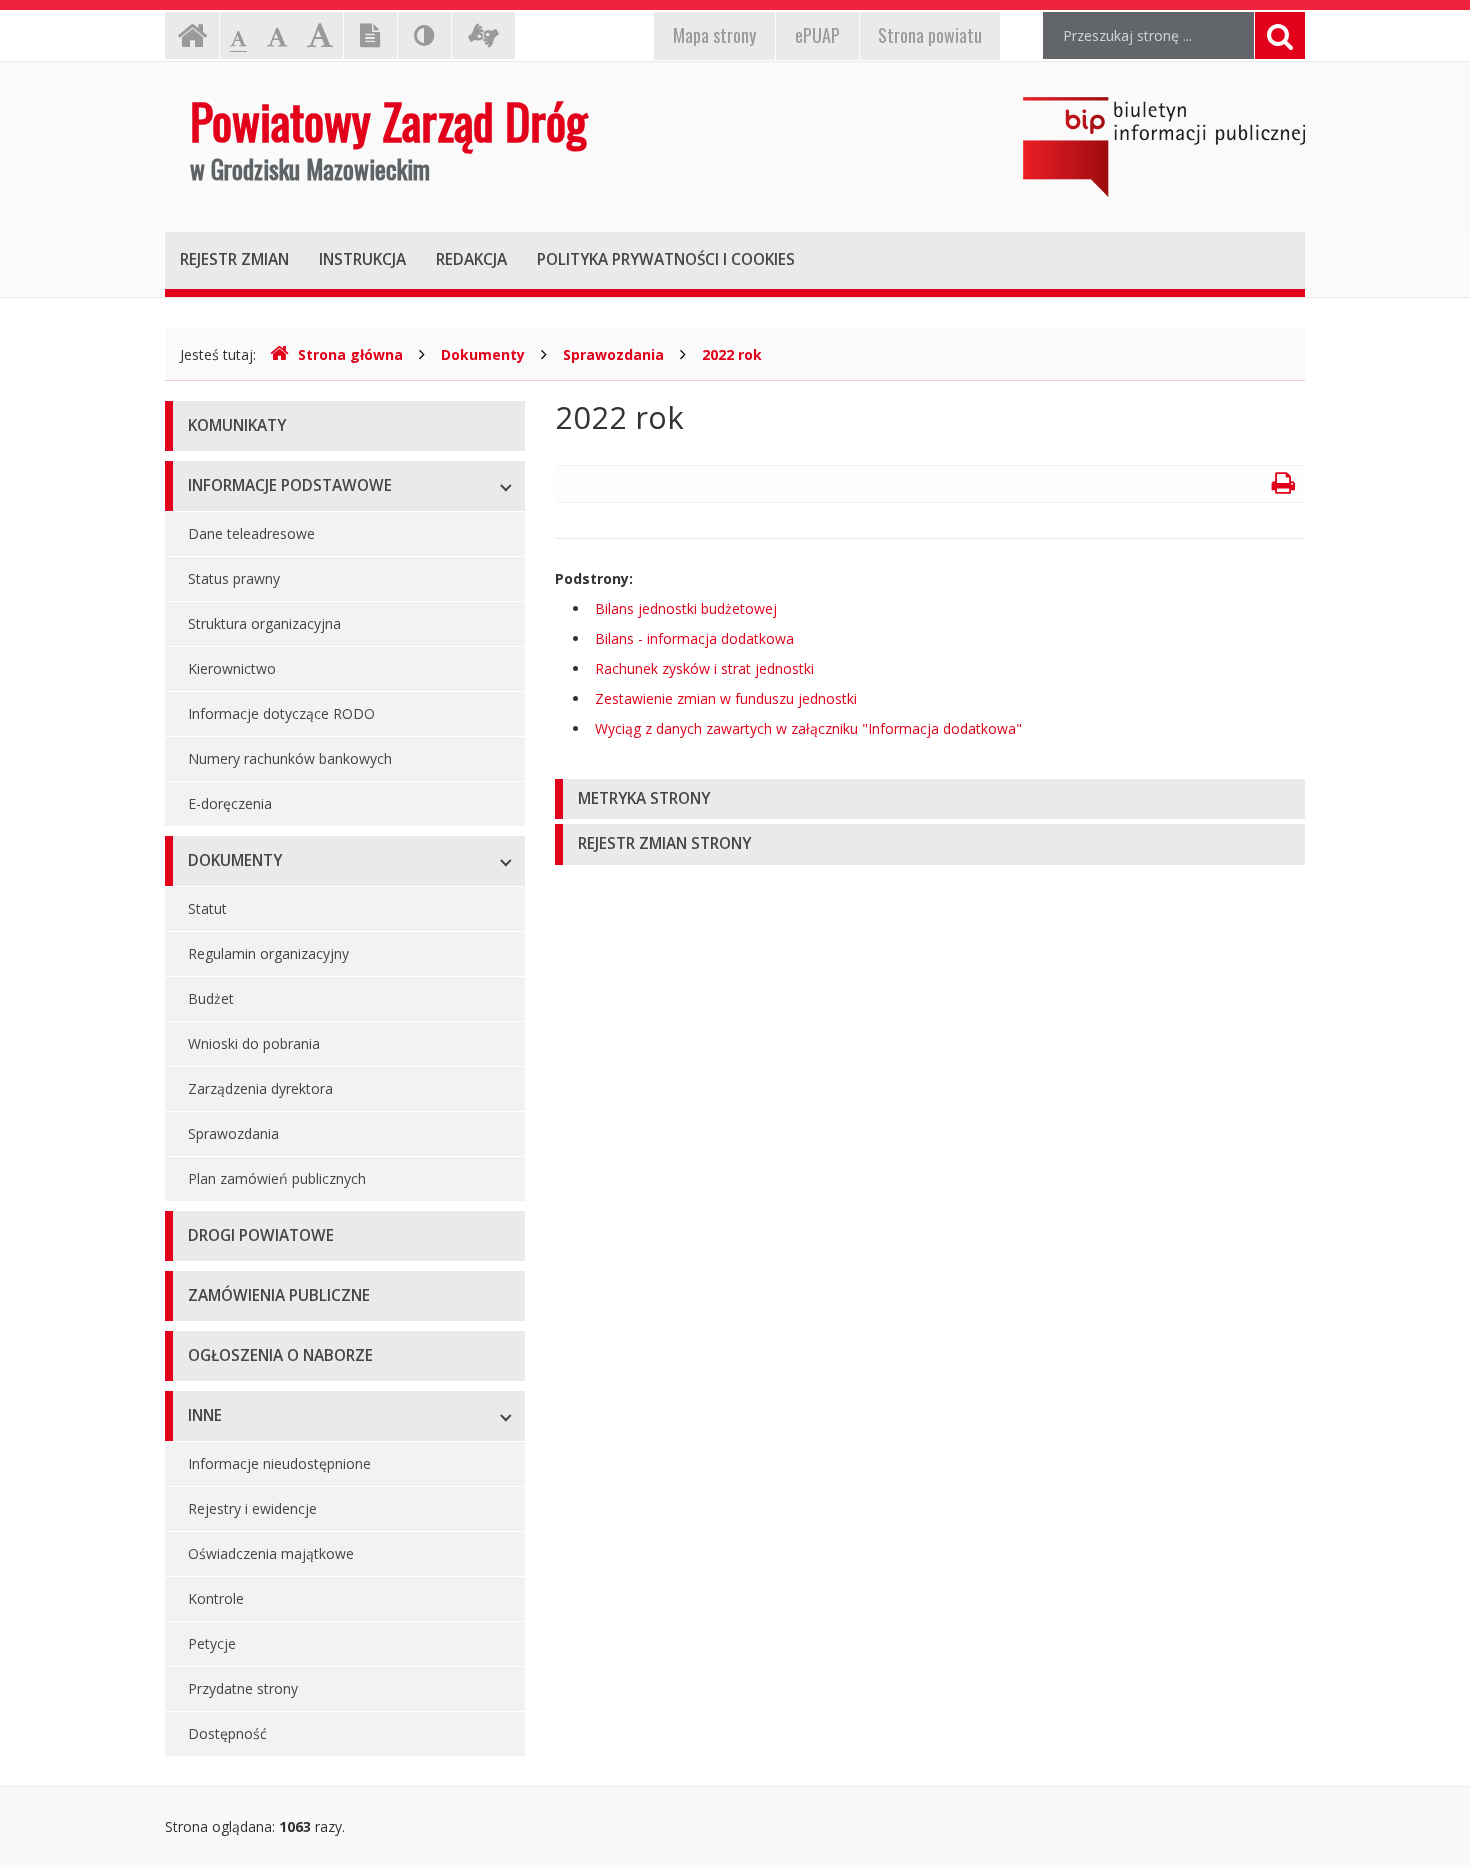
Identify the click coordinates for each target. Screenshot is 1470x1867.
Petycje (212, 1643)
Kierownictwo (232, 668)
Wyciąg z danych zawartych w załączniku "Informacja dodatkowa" (808, 728)
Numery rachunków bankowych (290, 758)
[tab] (930, 799)
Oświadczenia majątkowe (271, 1553)
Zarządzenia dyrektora (260, 1088)
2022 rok (732, 354)
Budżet (211, 998)
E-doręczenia (230, 803)
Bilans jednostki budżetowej (686, 608)
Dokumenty (483, 354)
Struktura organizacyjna (264, 623)
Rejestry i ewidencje (252, 1508)
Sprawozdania (613, 354)
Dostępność (227, 1733)
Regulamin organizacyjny (268, 953)
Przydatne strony (243, 1688)
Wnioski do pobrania (254, 1043)
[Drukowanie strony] (1283, 486)
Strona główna (350, 354)
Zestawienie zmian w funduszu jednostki (726, 698)
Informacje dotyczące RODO (281, 713)
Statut (207, 908)
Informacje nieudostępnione (279, 1463)
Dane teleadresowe (251, 533)
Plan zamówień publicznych (277, 1178)
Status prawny (234, 578)
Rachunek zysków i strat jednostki (704, 668)
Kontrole (216, 1598)
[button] (930, 799)
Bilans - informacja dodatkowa (694, 638)
